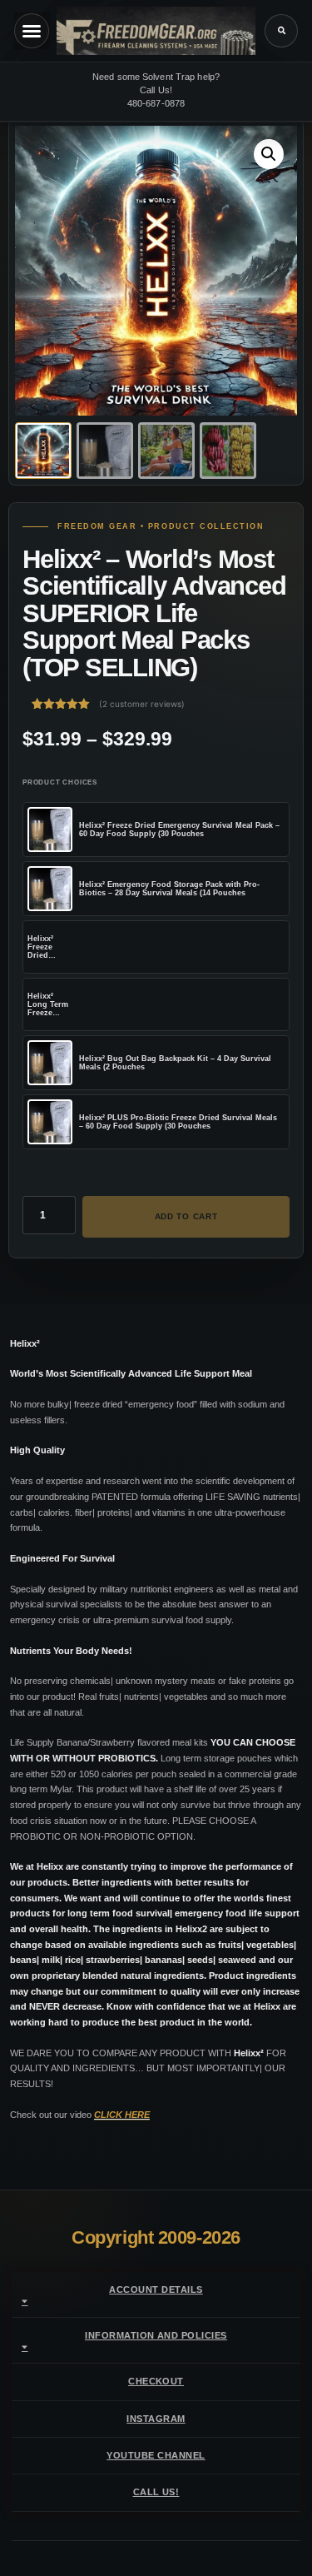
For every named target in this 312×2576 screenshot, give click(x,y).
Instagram (156, 2419)
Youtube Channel (156, 2455)
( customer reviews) (142, 704)
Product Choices (60, 782)
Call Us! (156, 2492)
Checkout (156, 2381)
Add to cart (186, 1216)
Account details (156, 2290)
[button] (281, 31)
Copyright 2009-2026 (156, 2237)
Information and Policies (156, 2335)
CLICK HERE (122, 2115)
